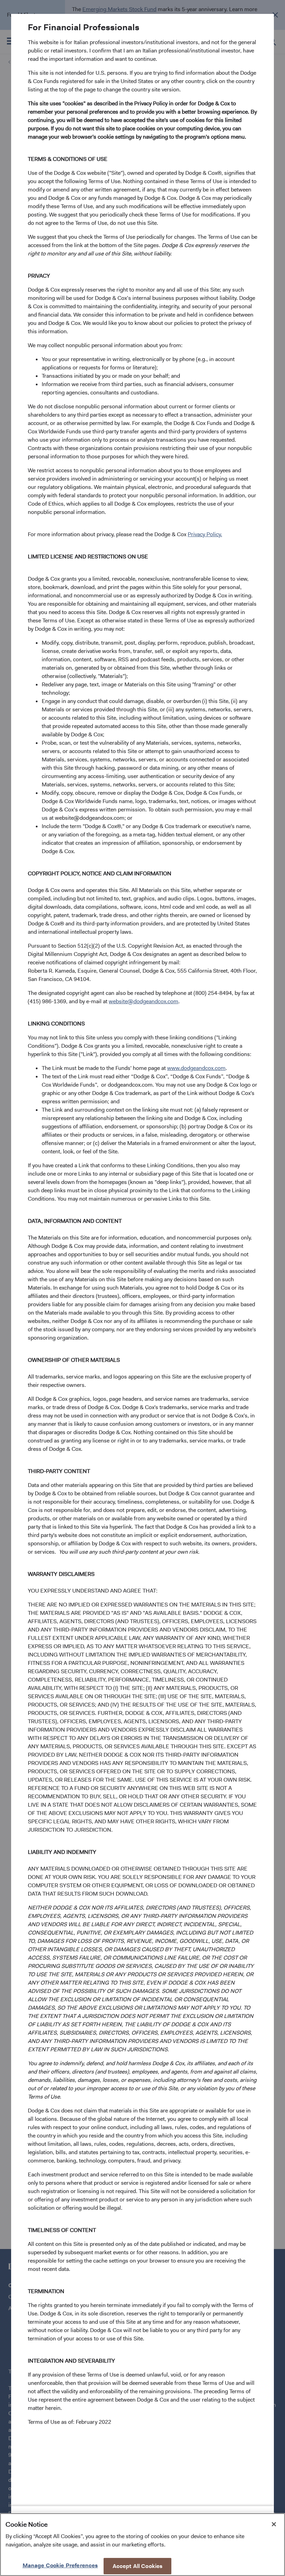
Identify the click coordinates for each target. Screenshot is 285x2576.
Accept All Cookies (138, 2566)
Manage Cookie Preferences (60, 2565)
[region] (142, 2545)
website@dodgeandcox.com (144, 1001)
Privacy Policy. (205, 534)
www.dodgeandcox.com (196, 1068)
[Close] (274, 2524)
